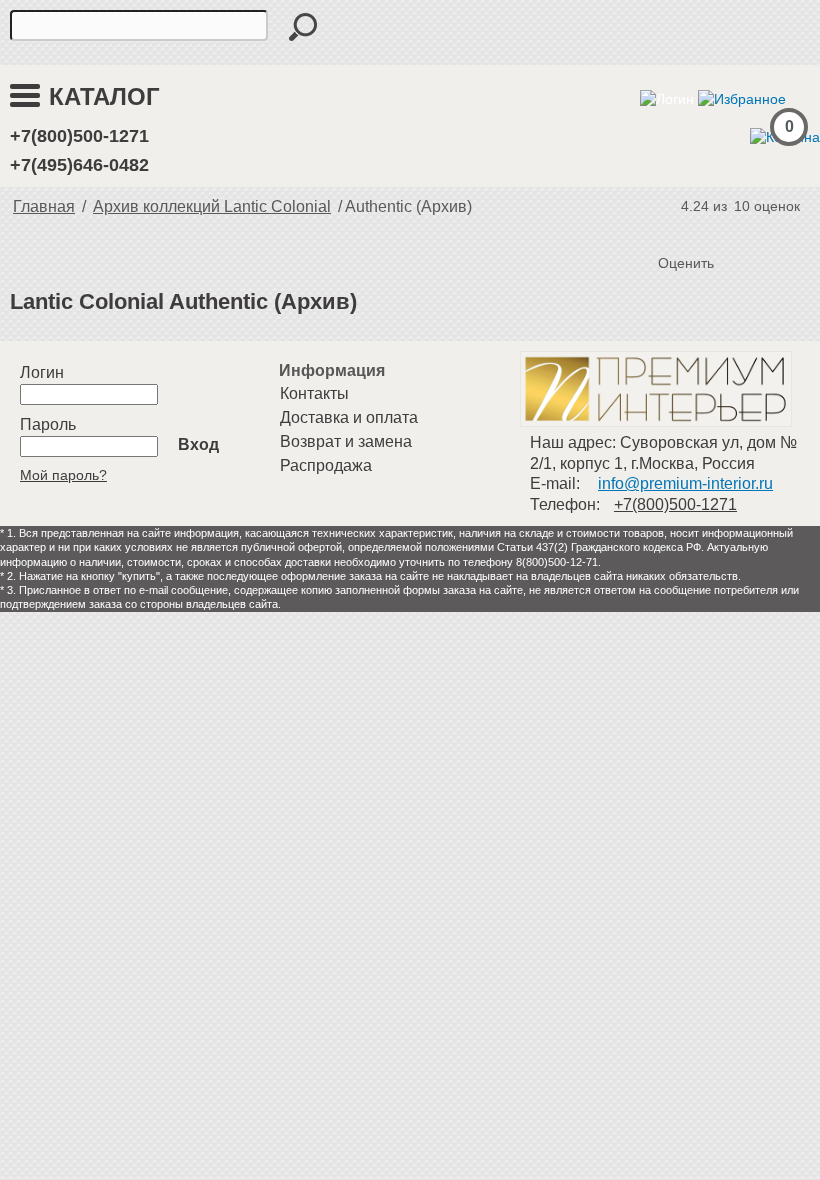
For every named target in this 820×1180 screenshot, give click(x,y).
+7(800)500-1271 (79, 136)
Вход (198, 444)
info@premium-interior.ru (685, 483)
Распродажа (326, 465)
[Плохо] (696, 230)
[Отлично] (756, 230)
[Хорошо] (736, 230)
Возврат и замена (346, 441)
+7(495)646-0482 (79, 165)
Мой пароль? (63, 475)
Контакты (314, 393)
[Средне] (716, 230)
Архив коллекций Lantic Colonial (212, 206)
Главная (44, 206)
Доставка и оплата (349, 417)
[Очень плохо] (676, 230)
